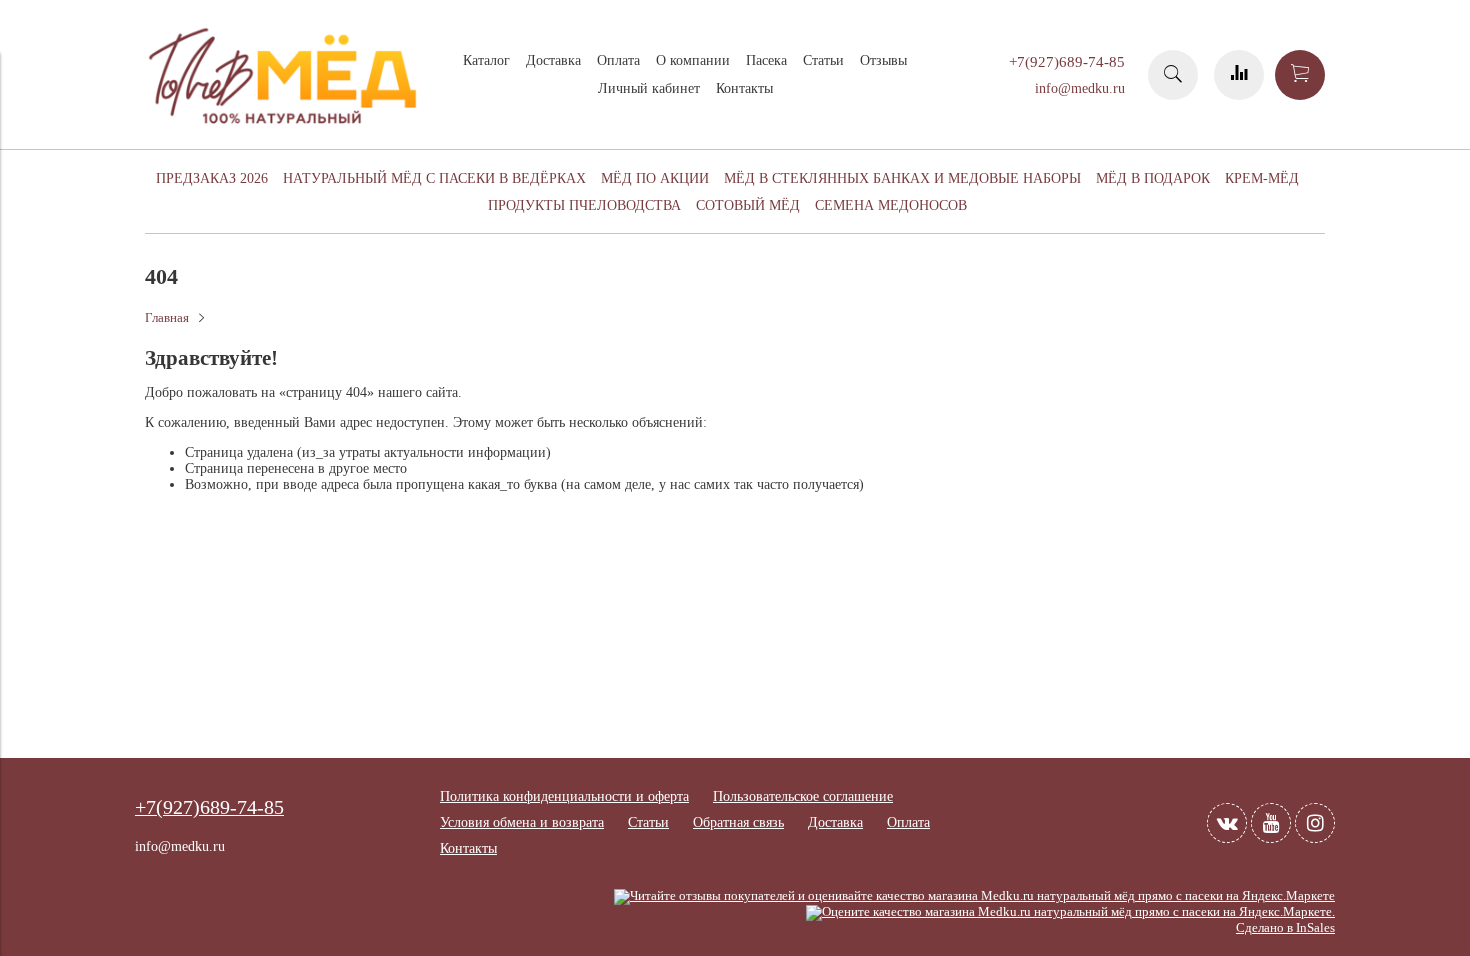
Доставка (553, 60)
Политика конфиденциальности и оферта (564, 796)
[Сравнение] (1239, 75)
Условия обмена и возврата (522, 822)
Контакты (744, 88)
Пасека (766, 60)
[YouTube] (1271, 823)
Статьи (823, 60)
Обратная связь (738, 822)
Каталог (486, 60)
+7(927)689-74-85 (1067, 61)
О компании (693, 60)
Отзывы (883, 60)
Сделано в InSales (1285, 928)
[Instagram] (1315, 823)
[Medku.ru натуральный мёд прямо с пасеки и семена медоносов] (285, 131)
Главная (167, 318)
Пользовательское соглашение (803, 796)
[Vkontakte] (1227, 823)
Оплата (618, 60)
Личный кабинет (649, 88)
